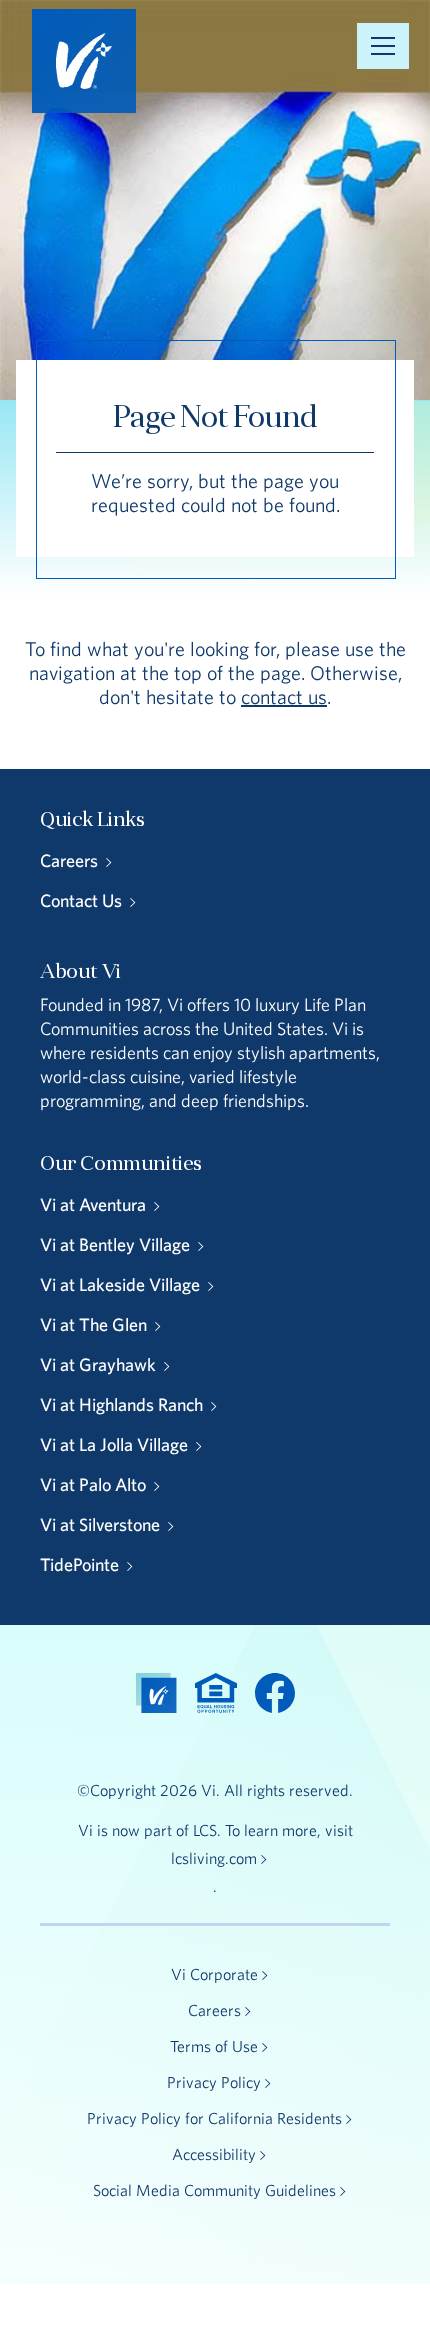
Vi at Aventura (93, 1204)
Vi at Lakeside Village (120, 1284)
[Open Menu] (383, 46)
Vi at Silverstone (100, 1524)
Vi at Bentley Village (115, 1244)
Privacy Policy (214, 2082)
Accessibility (214, 2154)
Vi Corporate (214, 1974)
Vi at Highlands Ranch (121, 1404)
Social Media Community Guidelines (214, 2190)
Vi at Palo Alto (93, 1484)
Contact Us (81, 900)
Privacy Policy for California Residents (214, 2118)
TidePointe (79, 1564)
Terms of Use (214, 2046)
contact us (284, 696)
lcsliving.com (214, 1858)
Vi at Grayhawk (98, 1364)
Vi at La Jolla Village (114, 1444)
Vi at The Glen (93, 1324)
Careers (69, 860)
